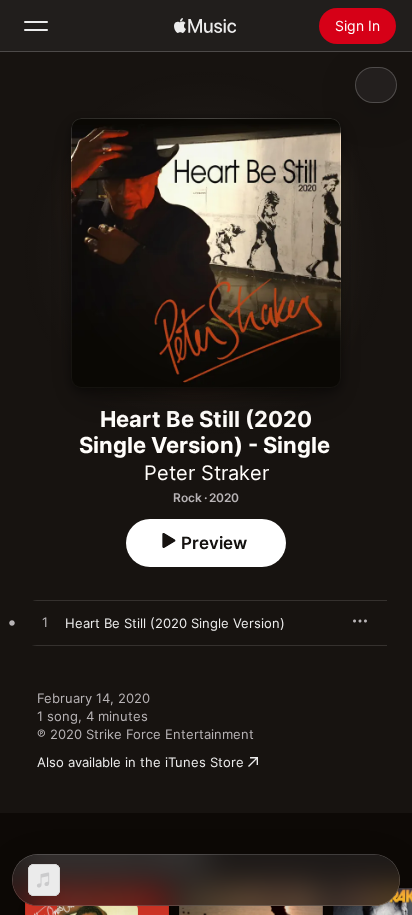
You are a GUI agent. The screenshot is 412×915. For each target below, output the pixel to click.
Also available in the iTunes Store (140, 762)
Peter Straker (206, 473)
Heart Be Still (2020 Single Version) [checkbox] (175, 623)
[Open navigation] (36, 26)
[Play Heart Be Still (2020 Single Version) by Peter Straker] (45, 623)
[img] (205, 26)
